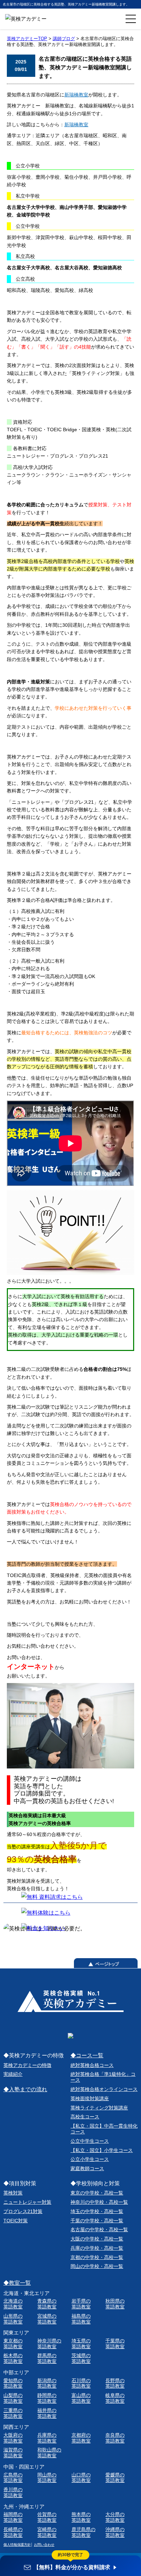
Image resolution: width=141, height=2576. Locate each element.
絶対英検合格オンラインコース (104, 2089)
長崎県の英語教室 (13, 2532)
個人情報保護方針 (17, 2545)
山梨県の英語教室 (13, 2398)
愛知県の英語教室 (13, 2383)
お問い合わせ (44, 2545)
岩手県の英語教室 (81, 2304)
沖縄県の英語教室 (115, 2532)
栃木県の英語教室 (13, 2358)
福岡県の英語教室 (13, 2517)
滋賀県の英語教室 (13, 2453)
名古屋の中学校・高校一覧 (99, 2230)
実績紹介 (13, 2074)
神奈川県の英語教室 (49, 2344)
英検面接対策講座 (90, 2098)
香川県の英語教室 (13, 2492)
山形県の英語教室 (13, 2319)
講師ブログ (64, 39)
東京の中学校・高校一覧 (97, 2193)
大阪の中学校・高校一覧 (97, 2239)
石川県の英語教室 (81, 2383)
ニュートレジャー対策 (27, 2202)
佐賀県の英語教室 (47, 2517)
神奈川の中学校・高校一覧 (99, 2202)
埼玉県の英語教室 (81, 2344)
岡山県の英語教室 (47, 2478)
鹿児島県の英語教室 (84, 2532)
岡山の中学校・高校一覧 (97, 2266)
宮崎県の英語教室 (47, 2532)
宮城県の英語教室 (47, 2319)
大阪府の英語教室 (13, 2438)
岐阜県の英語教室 (115, 2398)
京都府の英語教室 (81, 2438)
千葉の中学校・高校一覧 (97, 2221)
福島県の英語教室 (81, 2319)
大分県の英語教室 (115, 2517)
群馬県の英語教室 (47, 2358)
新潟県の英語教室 (47, 2383)
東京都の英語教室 (13, 2344)
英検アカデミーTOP (27, 39)
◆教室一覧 (17, 2283)
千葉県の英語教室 (115, 2344)
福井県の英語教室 (47, 2413)
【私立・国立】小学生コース (102, 2150)
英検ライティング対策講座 (99, 2108)
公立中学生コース (90, 2141)
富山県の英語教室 (81, 2398)
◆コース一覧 (87, 2055)
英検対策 (13, 2193)
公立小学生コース (90, 2159)
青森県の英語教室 (47, 2304)
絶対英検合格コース (92, 2065)
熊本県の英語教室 (81, 2517)
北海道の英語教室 (13, 2304)
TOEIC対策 (16, 2221)
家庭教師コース (87, 2168)
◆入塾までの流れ (25, 2089)
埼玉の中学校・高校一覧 (97, 2211)
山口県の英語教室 (81, 2478)
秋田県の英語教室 (115, 2304)
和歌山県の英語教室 (49, 2453)
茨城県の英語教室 (81, 2358)
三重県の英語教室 (13, 2413)
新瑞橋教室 (76, 95)
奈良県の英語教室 (115, 2438)
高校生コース (85, 2117)
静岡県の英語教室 (47, 2398)
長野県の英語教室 (115, 2383)
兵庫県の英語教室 (47, 2438)
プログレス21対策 (23, 2211)
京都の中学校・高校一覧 (97, 2257)
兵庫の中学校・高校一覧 (97, 2248)
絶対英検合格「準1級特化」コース (103, 2077)
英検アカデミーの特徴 (27, 2065)
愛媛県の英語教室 (115, 2478)
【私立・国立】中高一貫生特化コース (104, 2129)
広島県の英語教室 (13, 2478)
